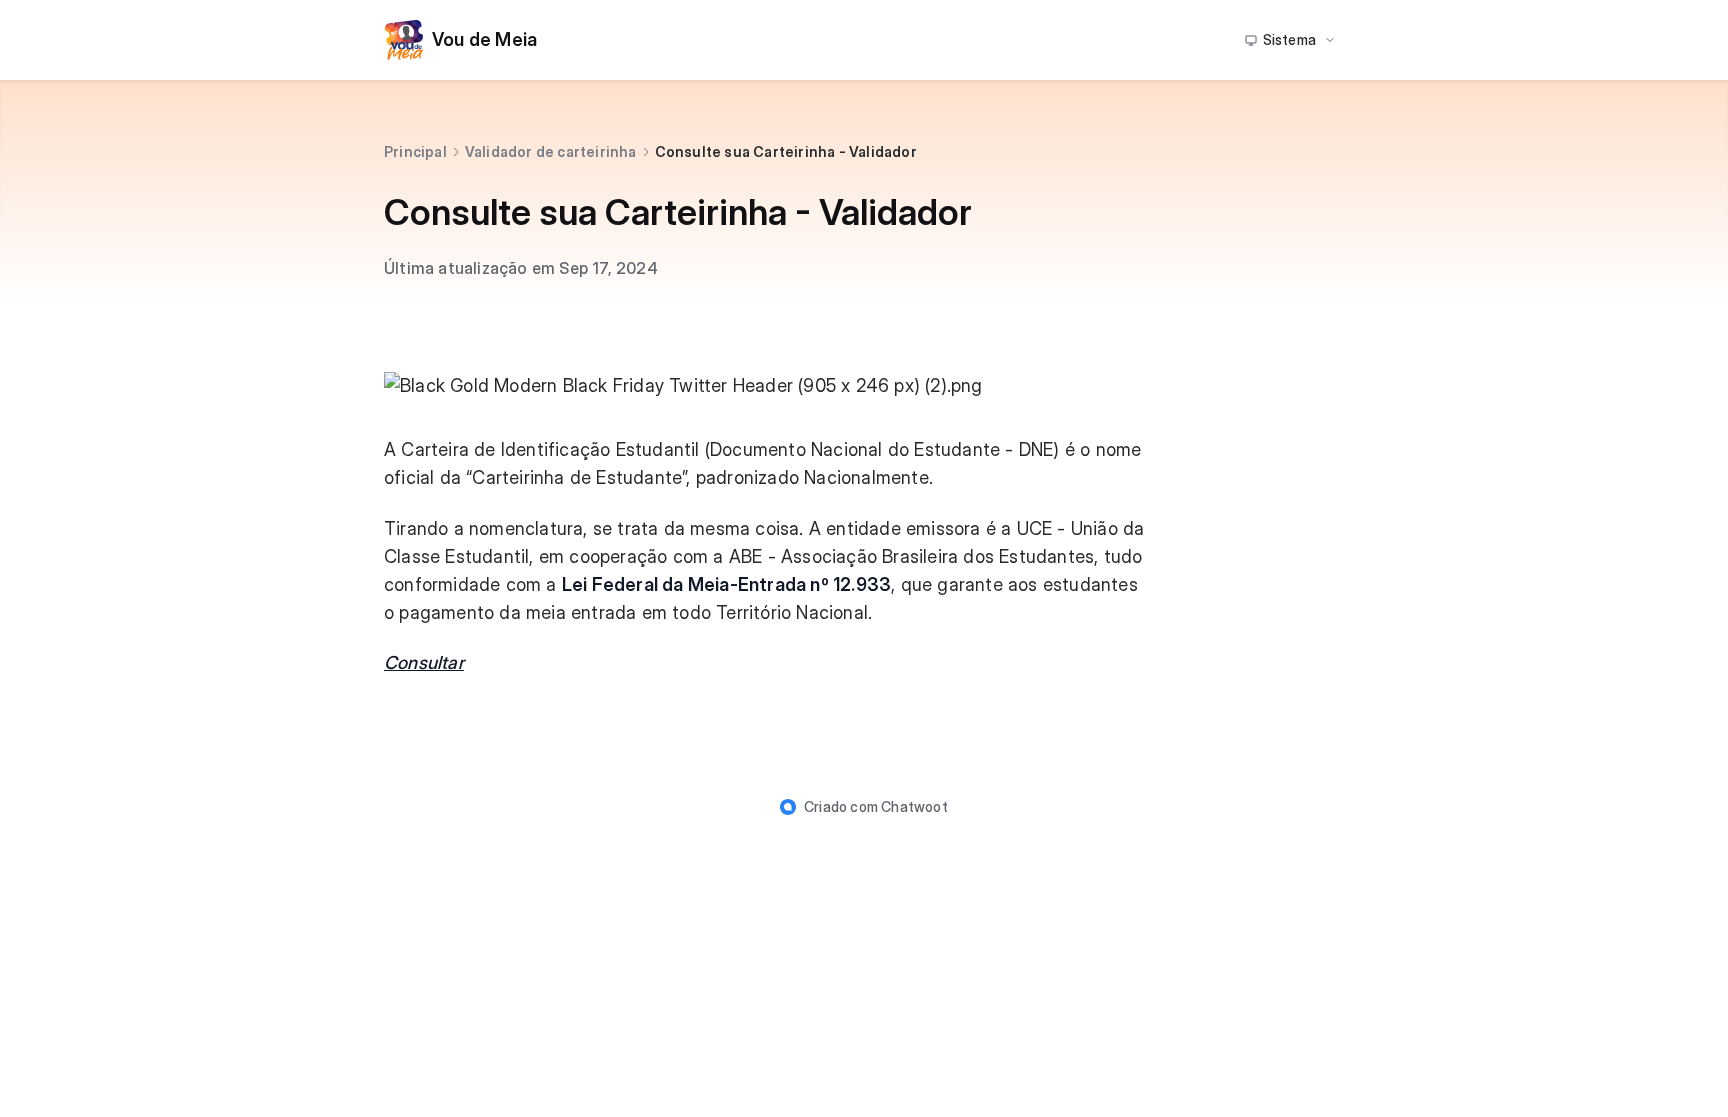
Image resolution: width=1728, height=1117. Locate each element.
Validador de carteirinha (551, 151)
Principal (415, 151)
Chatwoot (914, 806)
